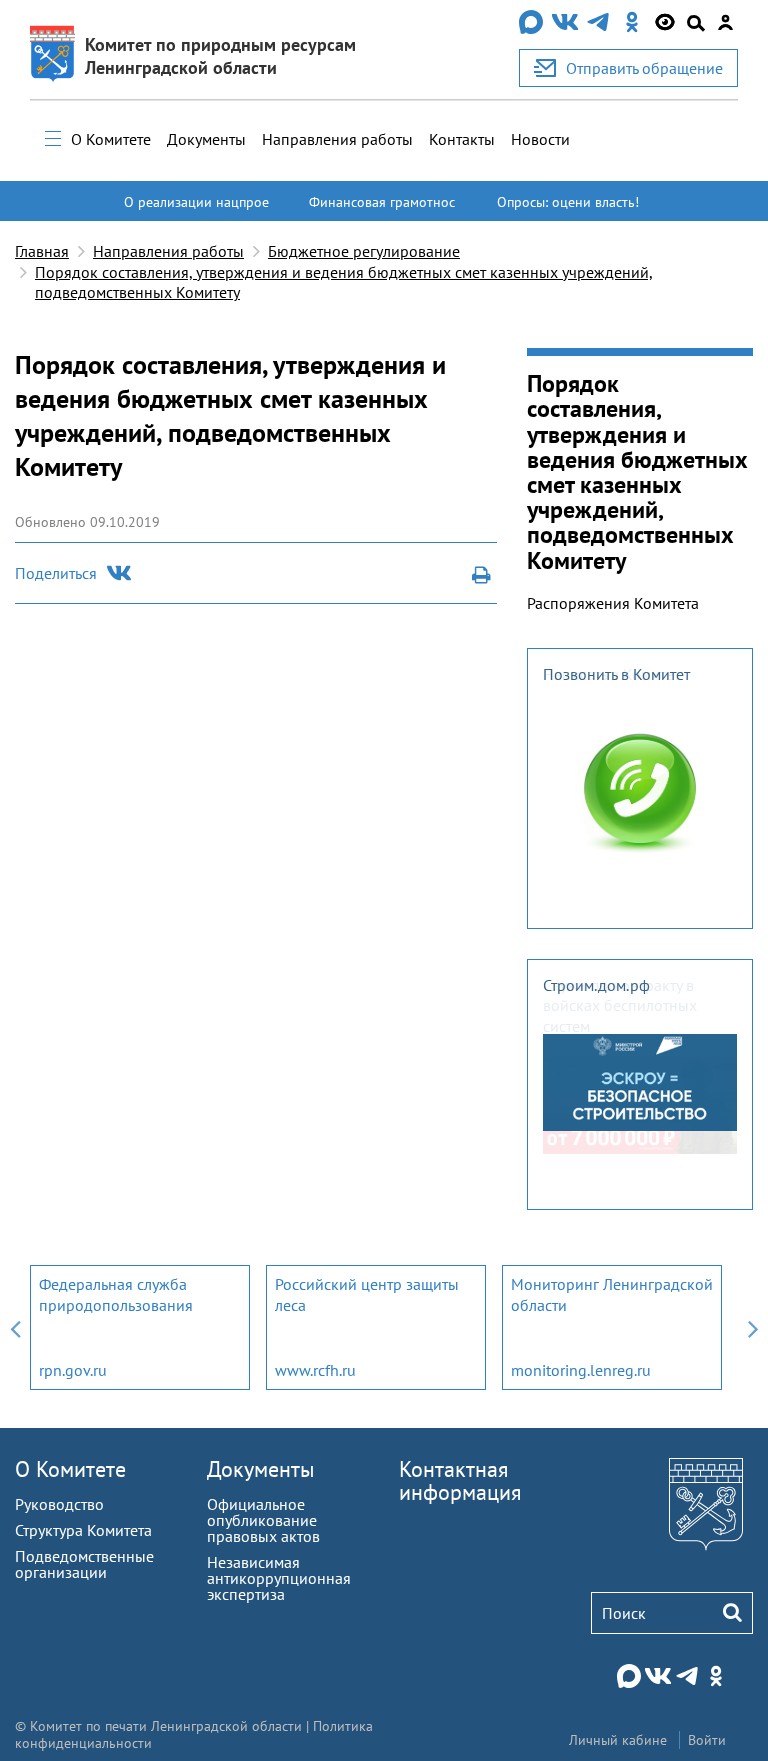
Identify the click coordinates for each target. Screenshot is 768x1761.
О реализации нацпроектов (196, 211)
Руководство (59, 1504)
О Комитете (111, 139)
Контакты (462, 139)
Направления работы (337, 139)
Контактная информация (460, 1480)
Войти (707, 1740)
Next (753, 1327)
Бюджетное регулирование (364, 251)
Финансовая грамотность (382, 211)
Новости (540, 139)
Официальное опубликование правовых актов (263, 1520)
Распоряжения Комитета (613, 603)
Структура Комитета (83, 1530)
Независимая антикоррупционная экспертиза (279, 1578)
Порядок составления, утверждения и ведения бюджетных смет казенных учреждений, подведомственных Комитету (344, 282)
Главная (42, 251)
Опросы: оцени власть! (568, 202)
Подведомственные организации (84, 1564)
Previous (15, 1327)
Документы (206, 139)
